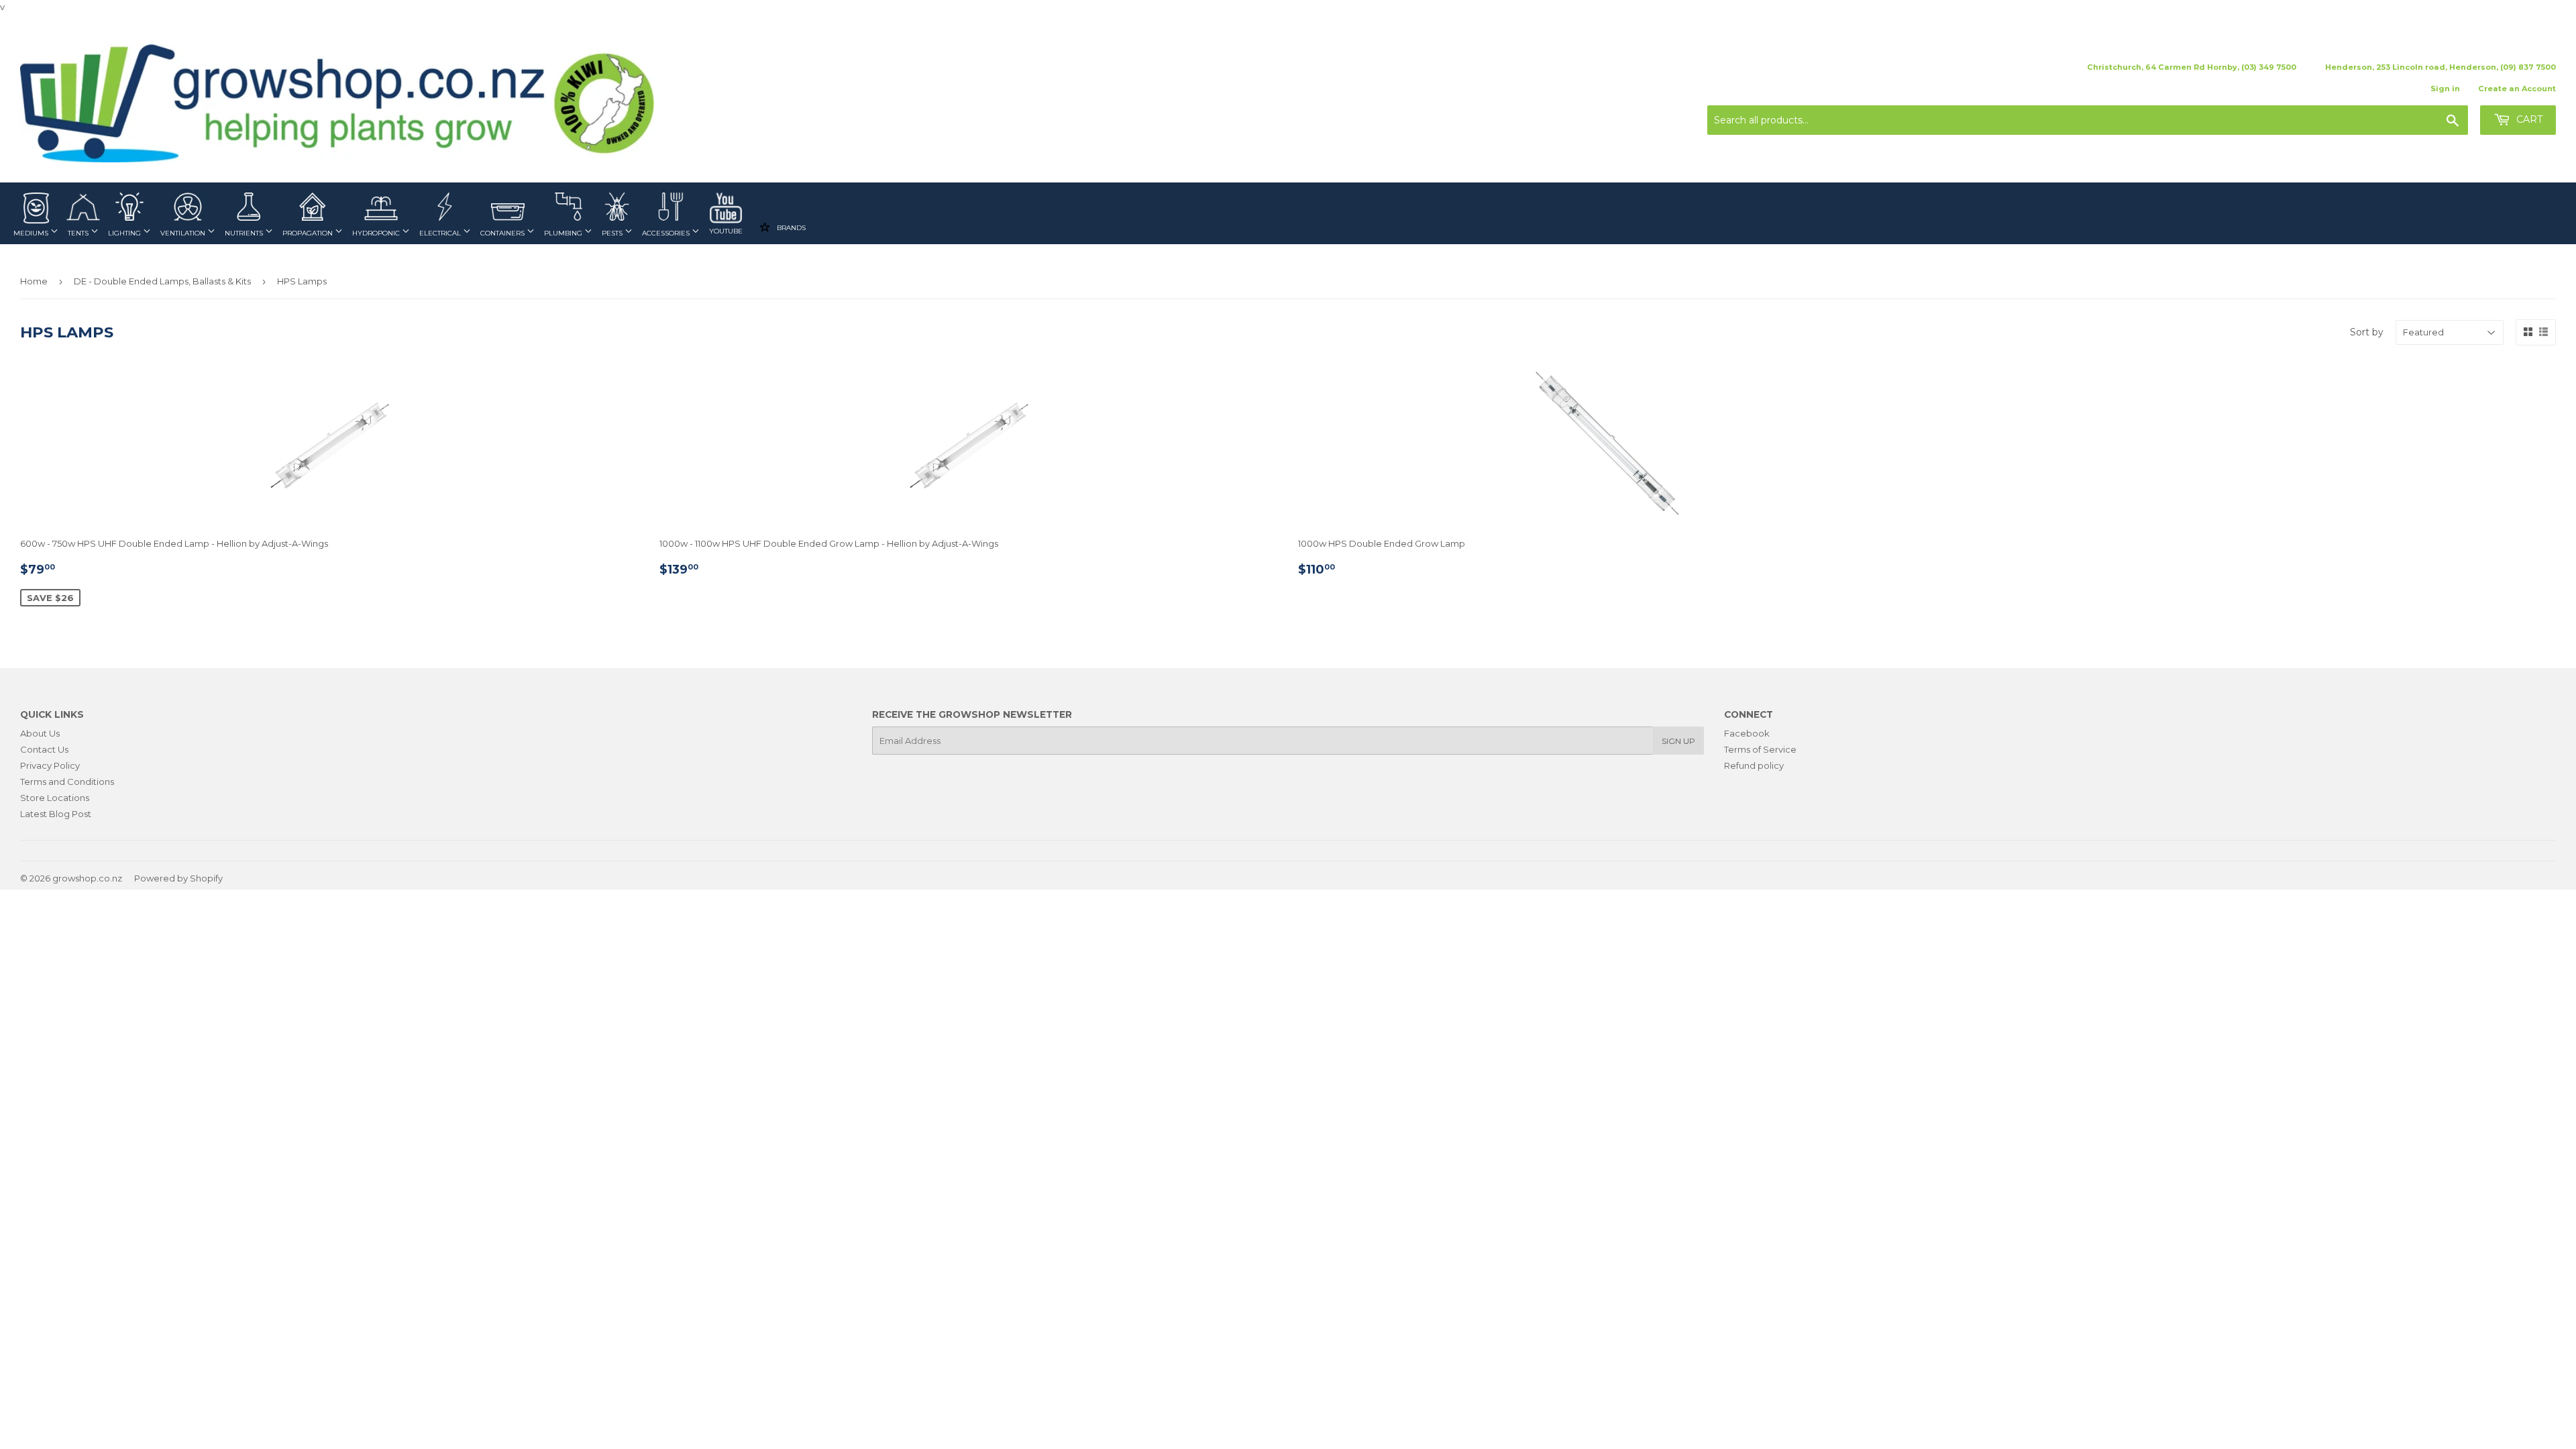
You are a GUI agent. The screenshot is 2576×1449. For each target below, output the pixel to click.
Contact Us (44, 749)
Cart (2528, 119)
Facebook (1747, 733)
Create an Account (2517, 89)
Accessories (667, 233)
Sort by (2367, 332)
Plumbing (564, 233)
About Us (40, 733)
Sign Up (1678, 741)
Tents (79, 233)
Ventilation (184, 233)
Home (34, 281)
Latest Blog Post (56, 814)
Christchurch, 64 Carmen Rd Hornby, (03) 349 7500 (2192, 67)
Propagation (309, 233)
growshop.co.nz (87, 878)
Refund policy (1754, 765)
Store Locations (55, 798)
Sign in (2445, 89)
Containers (503, 233)
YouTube (726, 231)
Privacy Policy (50, 765)
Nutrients (245, 233)
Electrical (441, 233)
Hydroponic (377, 233)
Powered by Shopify (178, 878)
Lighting (125, 233)
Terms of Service (1760, 749)
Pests (613, 233)
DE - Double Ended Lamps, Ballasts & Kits (162, 281)
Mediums (32, 233)
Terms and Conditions (67, 782)
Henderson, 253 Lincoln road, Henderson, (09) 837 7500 (2440, 67)
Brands (790, 227)
